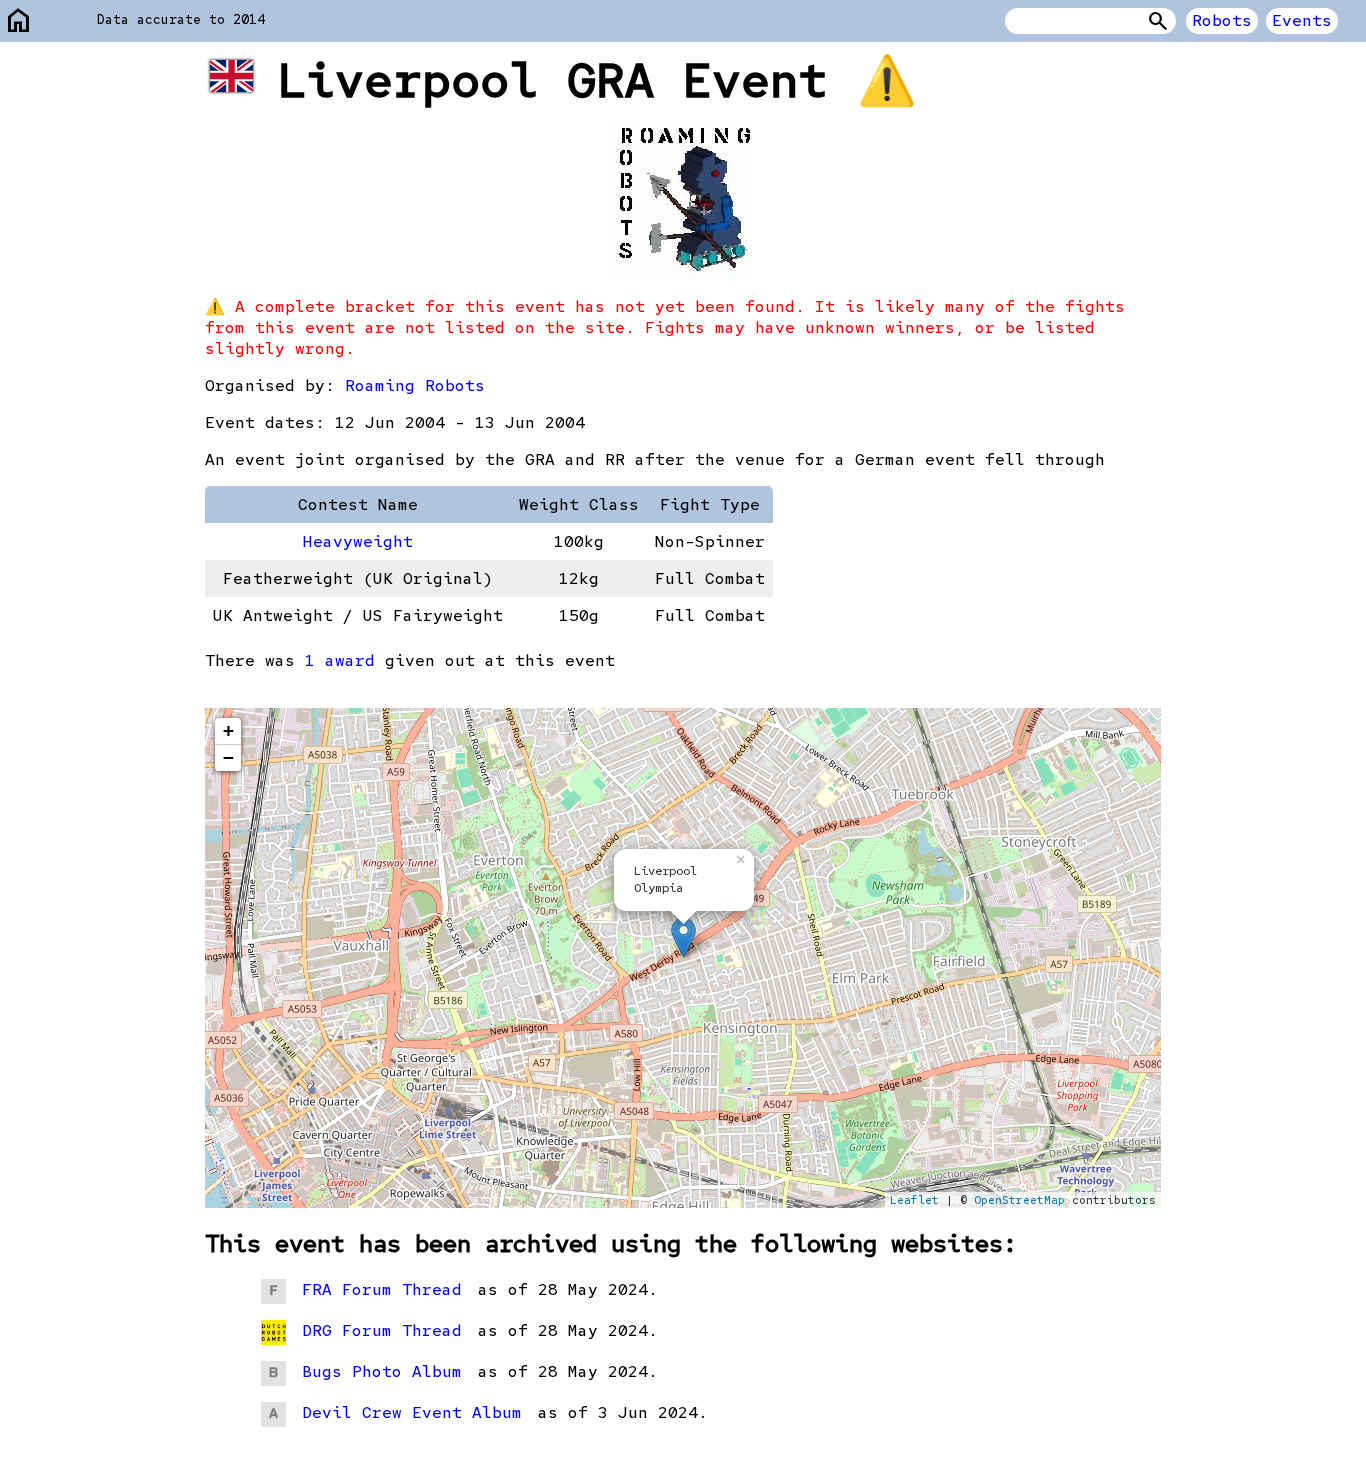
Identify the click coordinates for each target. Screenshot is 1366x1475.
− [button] (228, 757)
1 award (340, 660)
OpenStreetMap (1019, 1200)
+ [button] (228, 730)
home (19, 21)
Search (1158, 21)
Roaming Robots (415, 385)
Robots (1222, 20)
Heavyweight (358, 541)
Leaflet (914, 1200)
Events (1302, 20)
